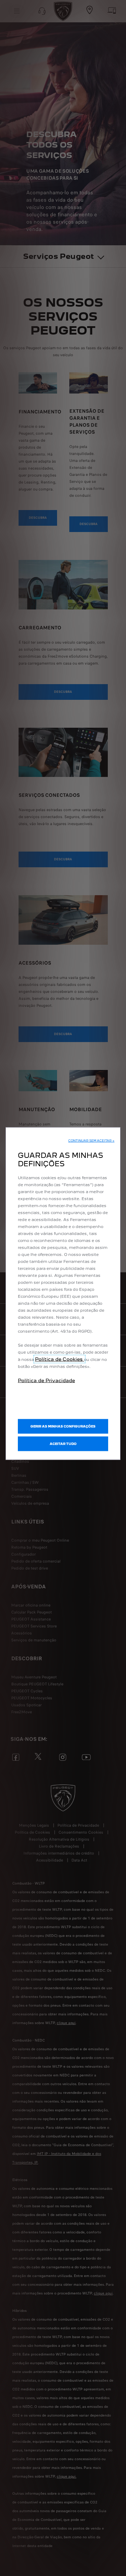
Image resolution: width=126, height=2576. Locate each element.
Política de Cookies (59, 1359)
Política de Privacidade (46, 1380)
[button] (91, 1141)
